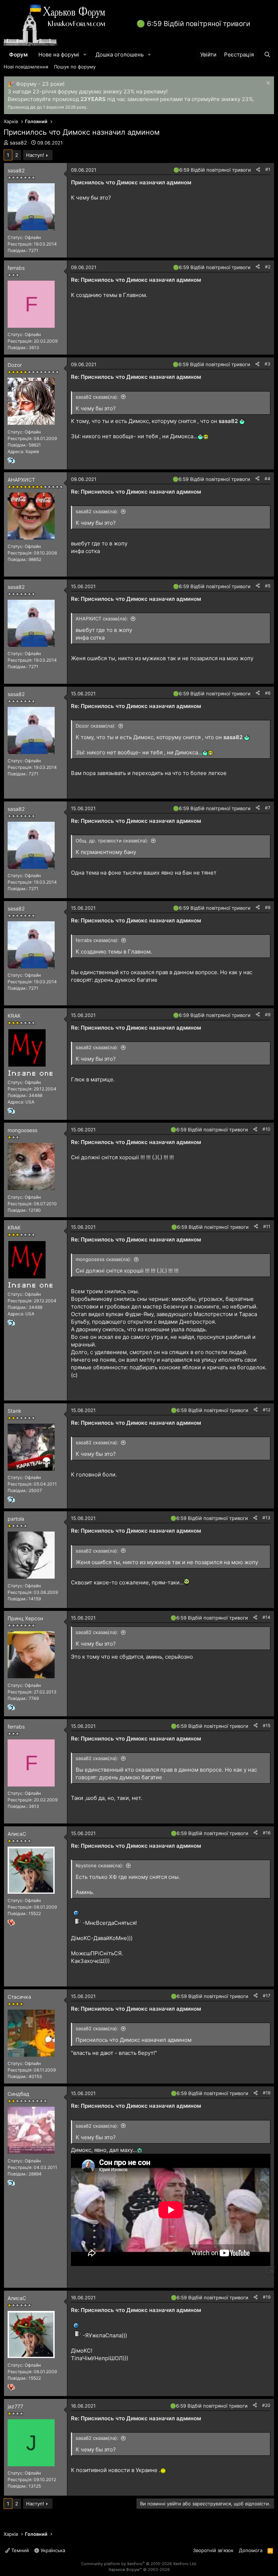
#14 (266, 1617)
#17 (267, 1996)
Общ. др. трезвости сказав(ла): (112, 841)
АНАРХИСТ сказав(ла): (102, 619)
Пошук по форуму (75, 67)
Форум (18, 55)
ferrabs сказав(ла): (97, 940)
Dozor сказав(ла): (96, 726)
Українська (52, 2550)
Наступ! (35, 155)
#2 (268, 267)
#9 (268, 1015)
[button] (85, 55)
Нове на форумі (59, 55)
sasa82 (18, 143)
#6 (268, 693)
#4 (268, 479)
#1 (268, 169)
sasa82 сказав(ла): (97, 397)
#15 (267, 1725)
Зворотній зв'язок (213, 2550)
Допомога (251, 2550)
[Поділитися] (258, 170)
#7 (268, 808)
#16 (267, 1833)
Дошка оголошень (120, 55)
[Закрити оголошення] (267, 84)
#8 (268, 907)
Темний (19, 2550)
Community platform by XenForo (139, 2564)
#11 (267, 1226)
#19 (267, 2297)
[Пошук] (267, 55)
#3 (268, 364)
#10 (266, 1129)
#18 (267, 2093)
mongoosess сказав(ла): (104, 1259)
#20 (266, 2405)
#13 (266, 1518)
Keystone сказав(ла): (100, 1865)
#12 (267, 1410)
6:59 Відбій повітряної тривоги (199, 24)
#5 (268, 586)
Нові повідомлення (26, 67)
